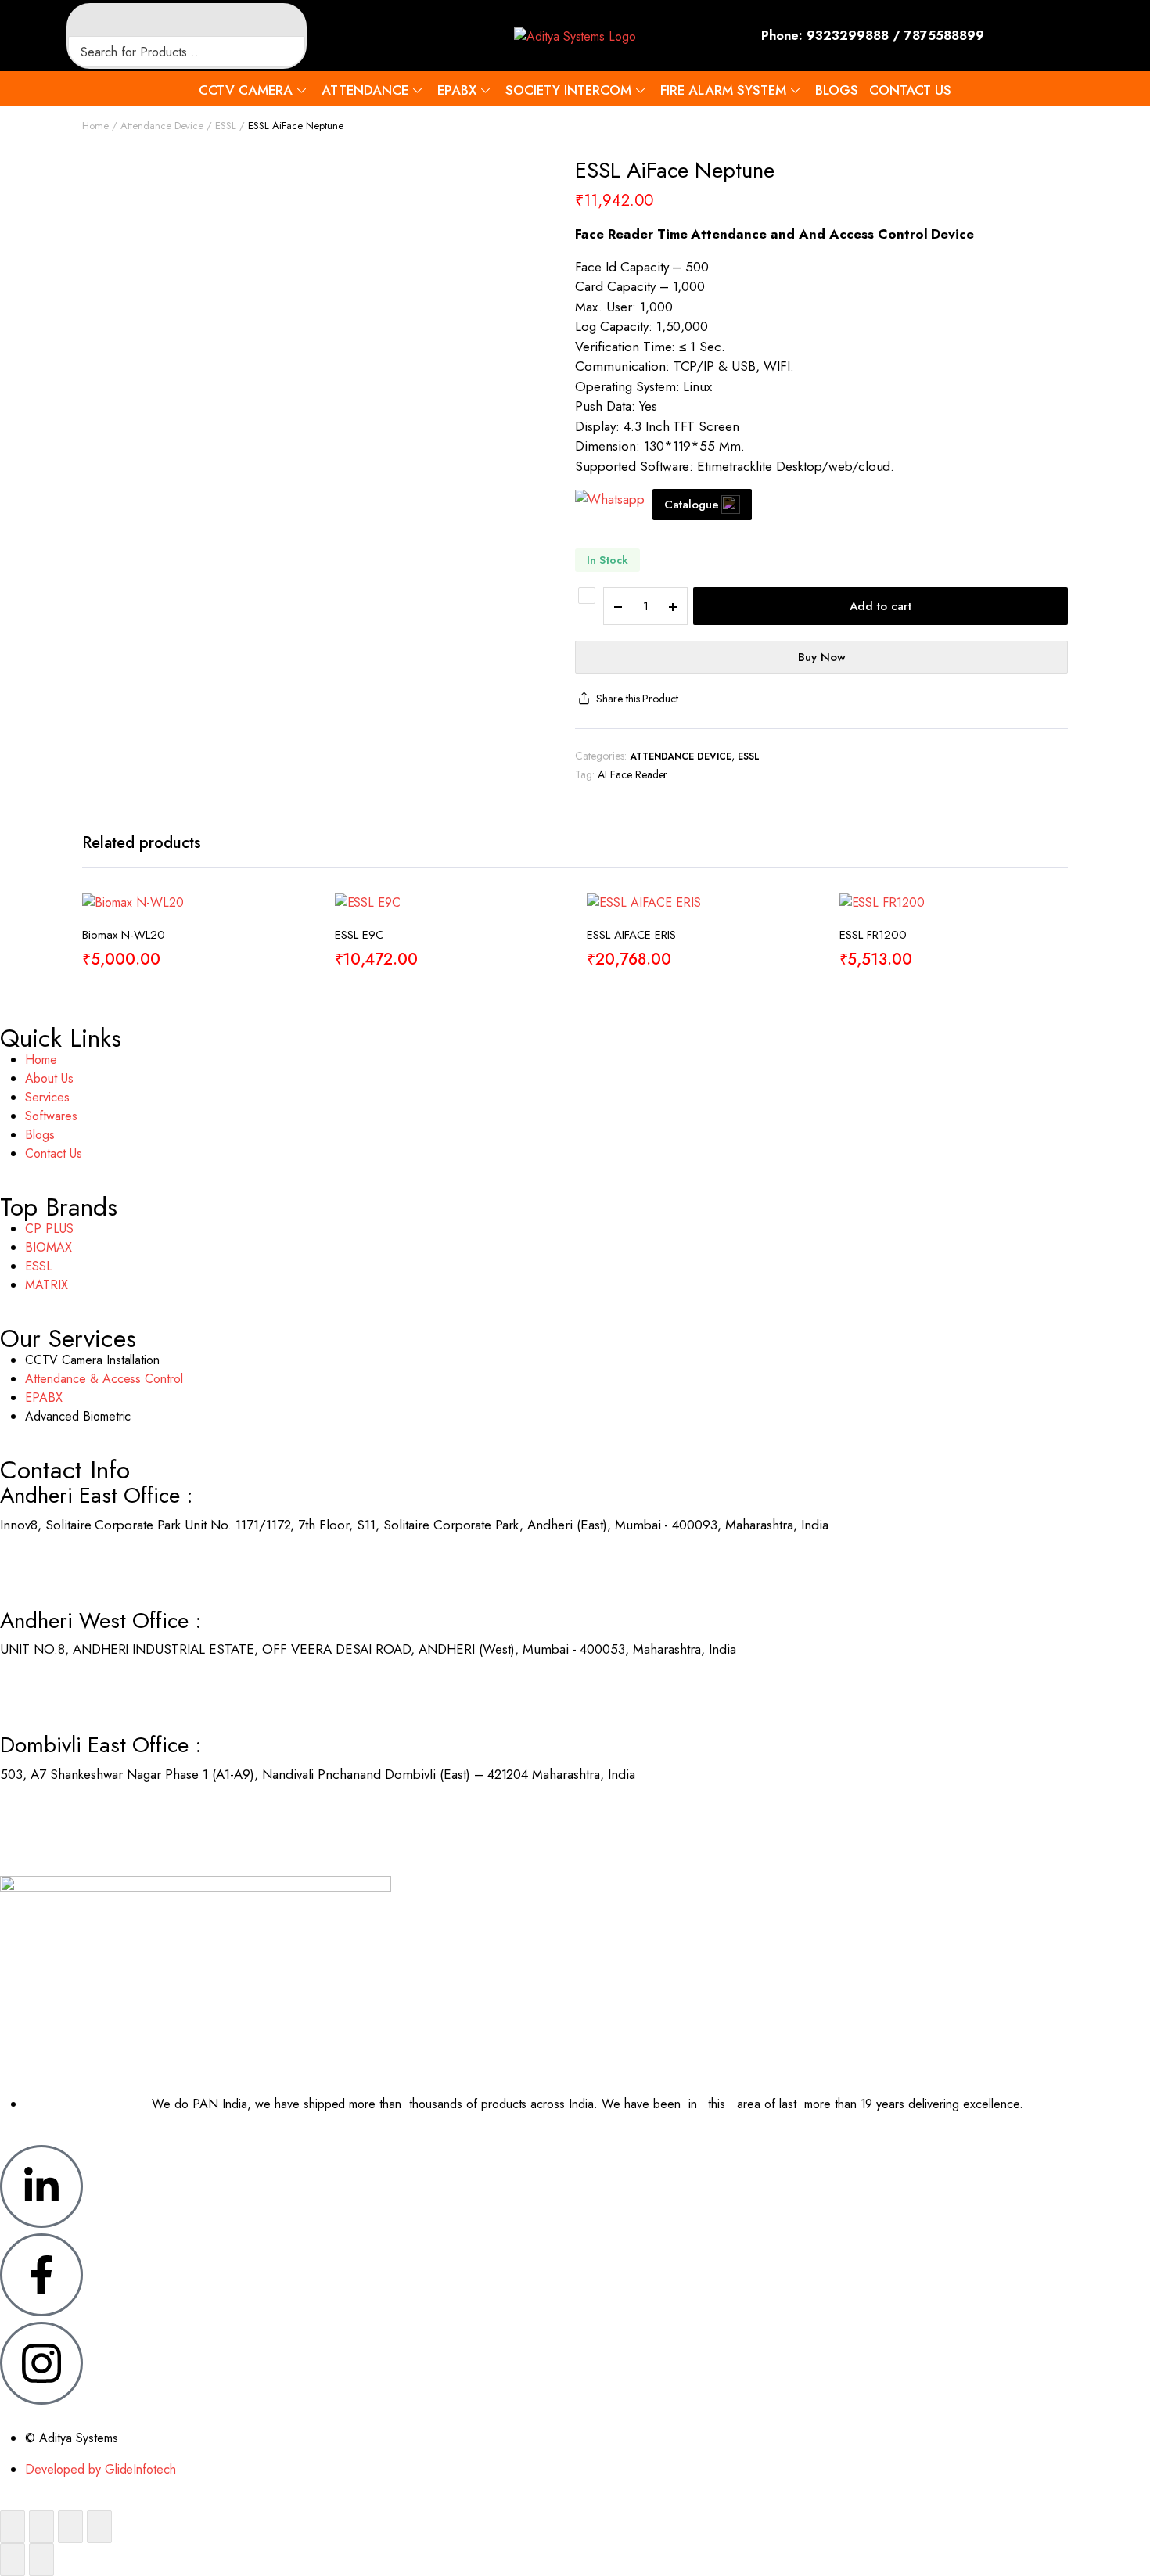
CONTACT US (910, 90)
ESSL (226, 126)
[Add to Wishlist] (587, 596)
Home (95, 126)
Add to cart (880, 606)
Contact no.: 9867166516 (72, 1814)
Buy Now (822, 657)
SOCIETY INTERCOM (568, 90)
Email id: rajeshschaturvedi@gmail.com (111, 1584)
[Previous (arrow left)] (13, 2560)
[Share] (70, 2527)
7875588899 (944, 36)
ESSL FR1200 (873, 935)
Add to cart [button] (295, 969)
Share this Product (637, 699)
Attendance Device (162, 126)
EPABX (457, 90)
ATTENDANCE (365, 90)
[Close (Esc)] (99, 2527)
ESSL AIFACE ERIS (631, 935)
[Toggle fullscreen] (41, 2527)
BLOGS (837, 90)
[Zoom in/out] (13, 2527)
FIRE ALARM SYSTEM (723, 90)
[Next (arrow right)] (41, 2560)
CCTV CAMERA (246, 90)
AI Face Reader (633, 774)
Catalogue (692, 505)
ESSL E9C (359, 935)
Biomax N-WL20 (124, 935)
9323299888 (848, 36)
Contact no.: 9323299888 (73, 1565)
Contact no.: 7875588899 (73, 1689)
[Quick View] (295, 936)
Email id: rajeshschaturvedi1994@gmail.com (125, 1834)
